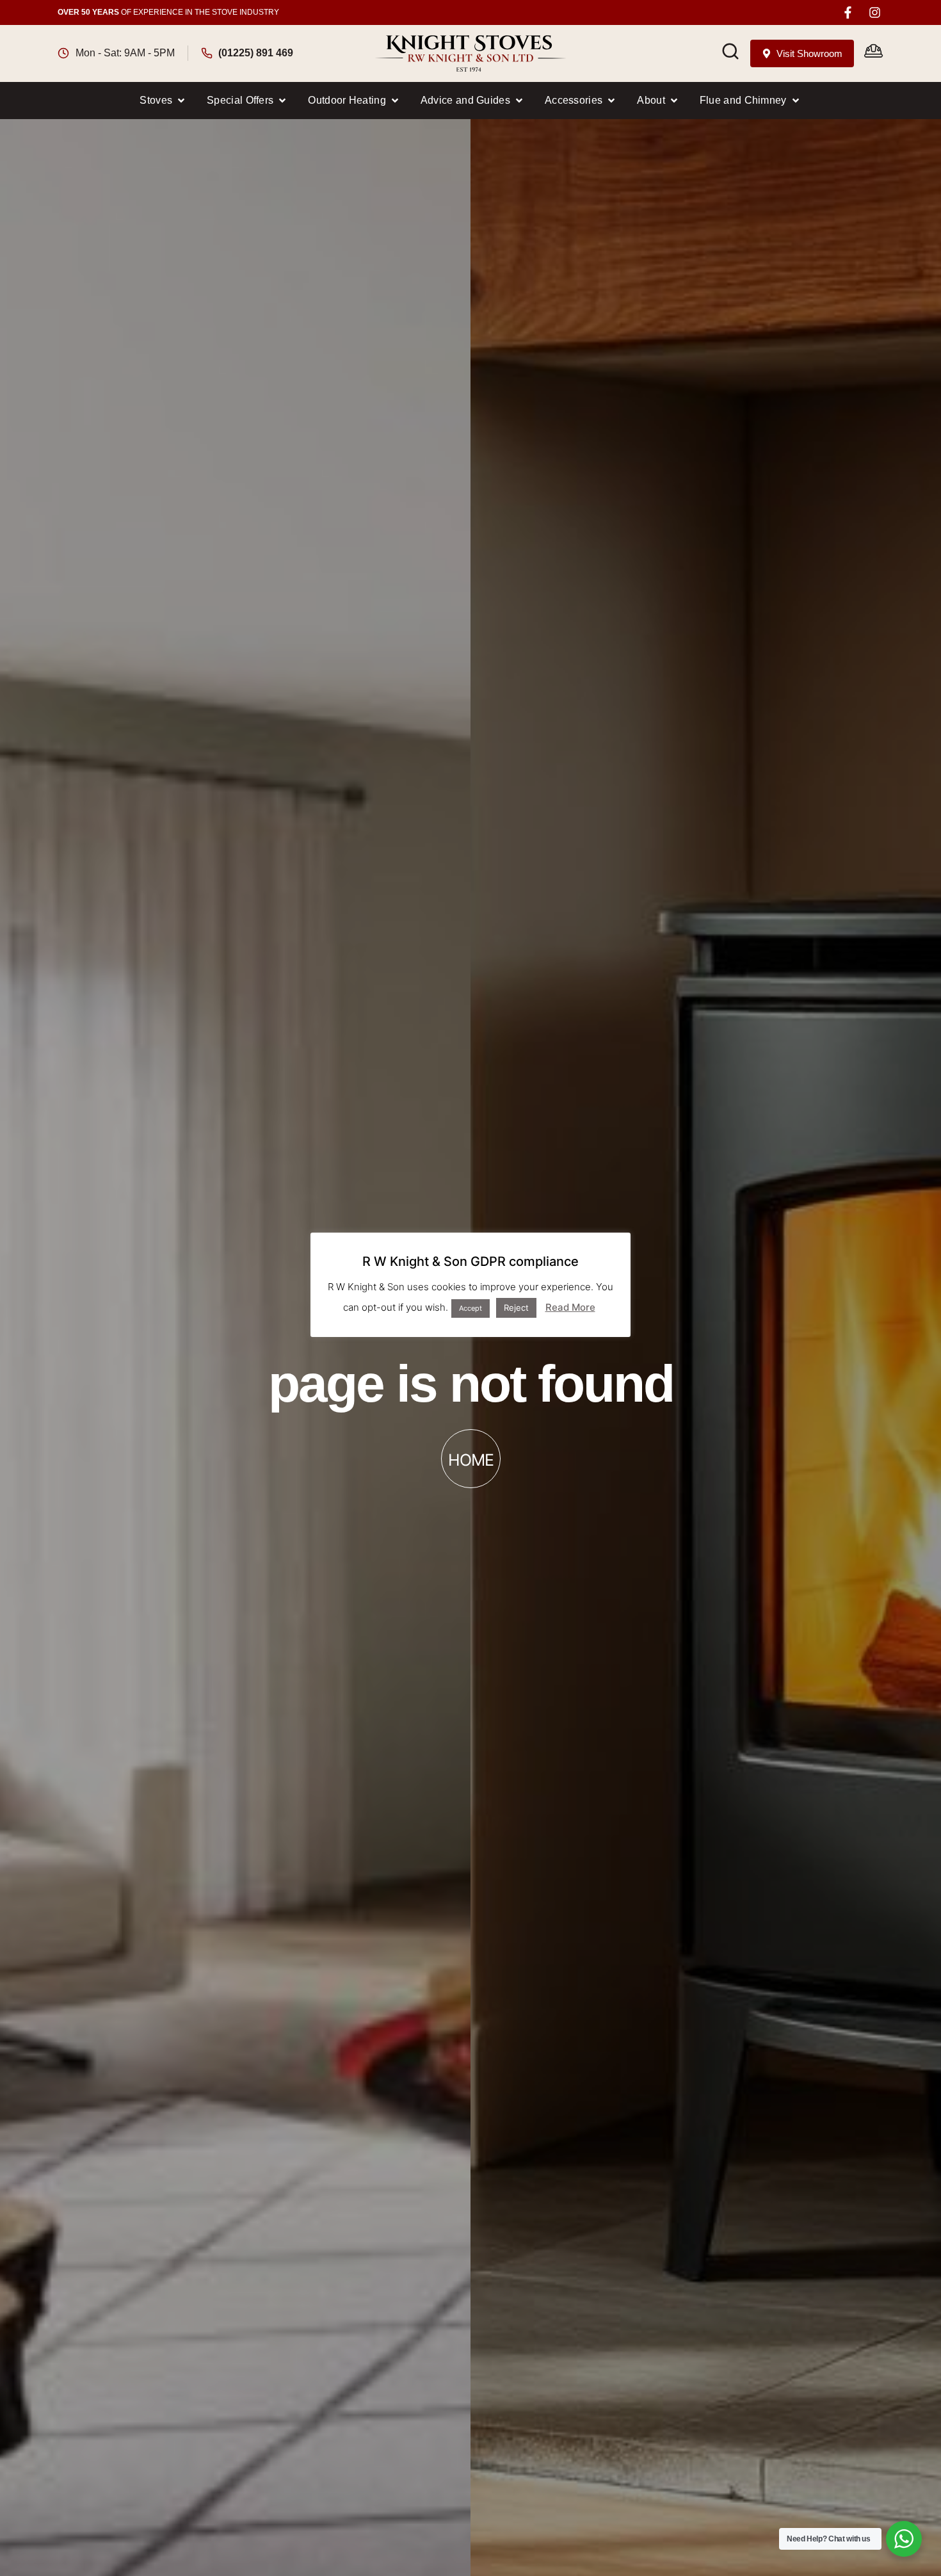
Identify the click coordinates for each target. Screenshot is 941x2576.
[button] (163, 101)
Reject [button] (516, 1308)
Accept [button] (470, 1308)
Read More (570, 1307)
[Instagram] (875, 12)
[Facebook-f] (848, 12)
